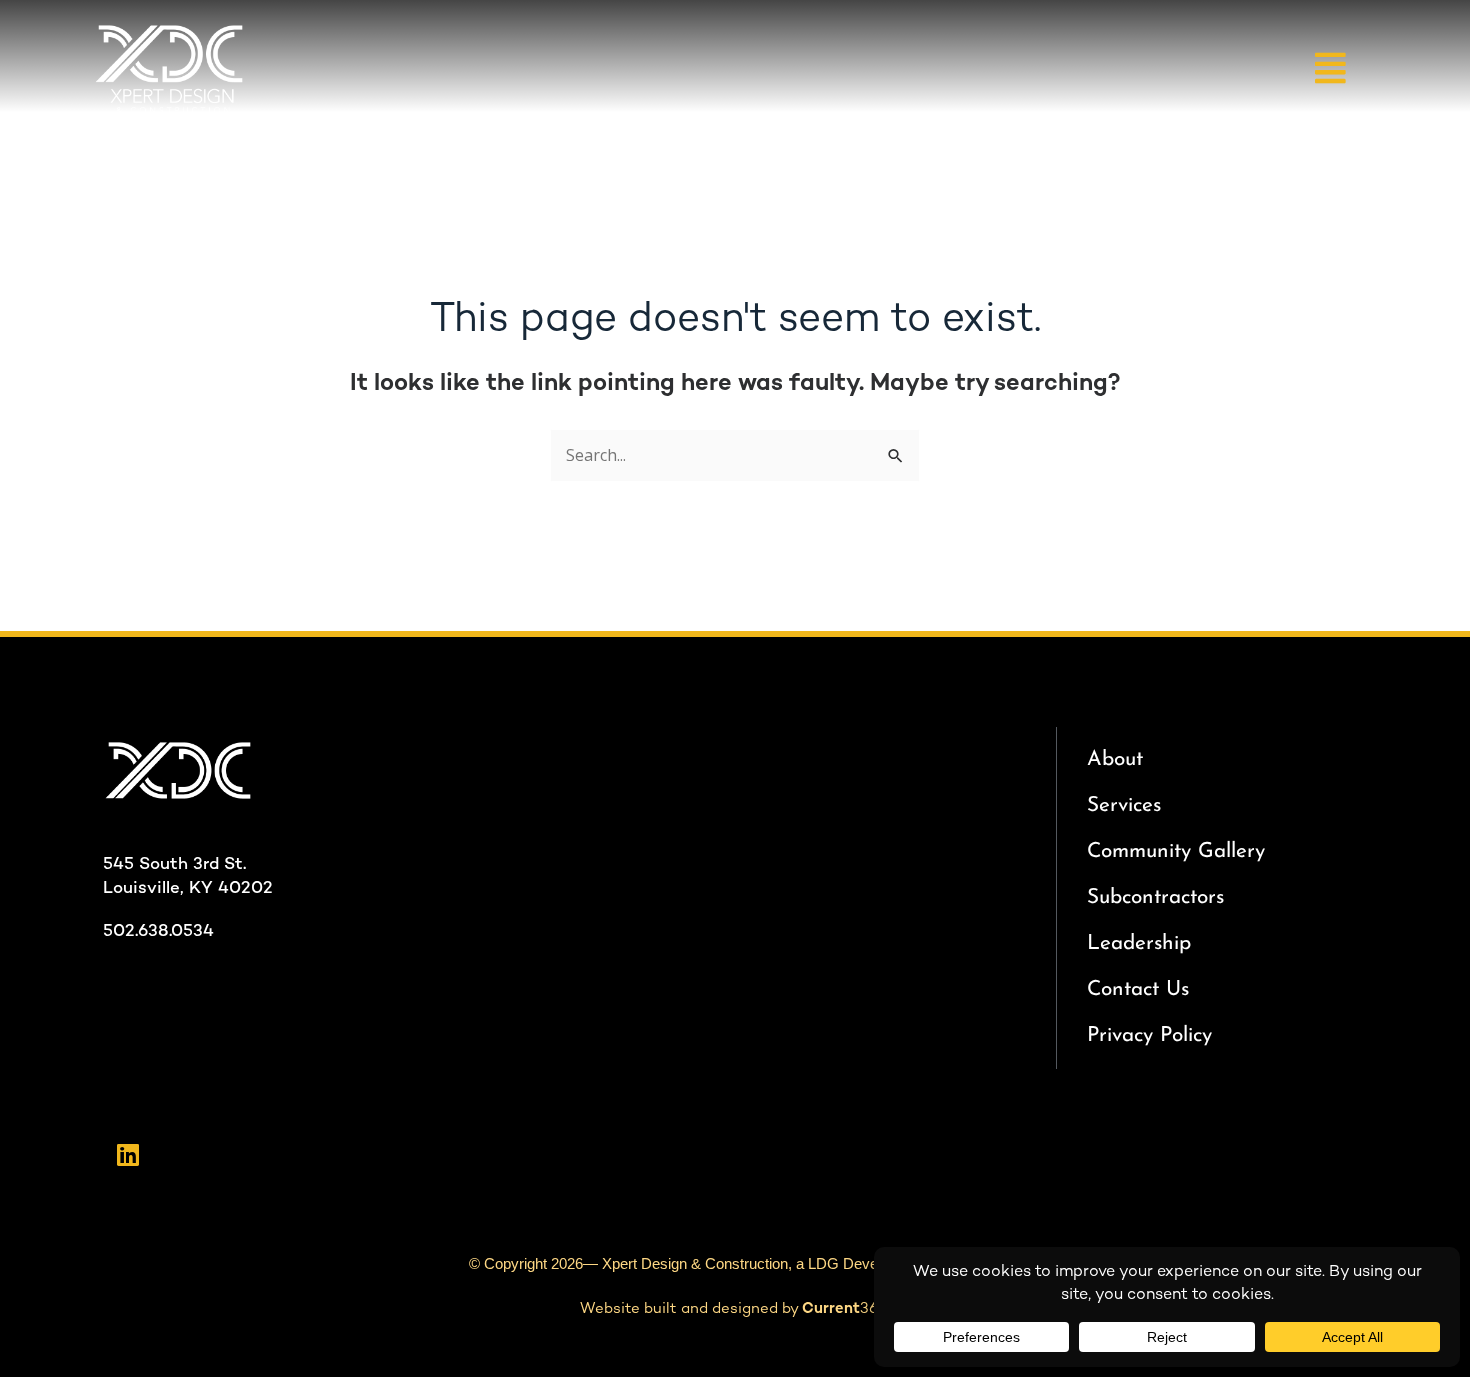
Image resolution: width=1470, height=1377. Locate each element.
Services (1124, 805)
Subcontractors (1155, 897)
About (1115, 759)
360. (846, 1309)
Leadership (1139, 943)
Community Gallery (1176, 851)
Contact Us (1138, 989)
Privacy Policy (1149, 1035)
